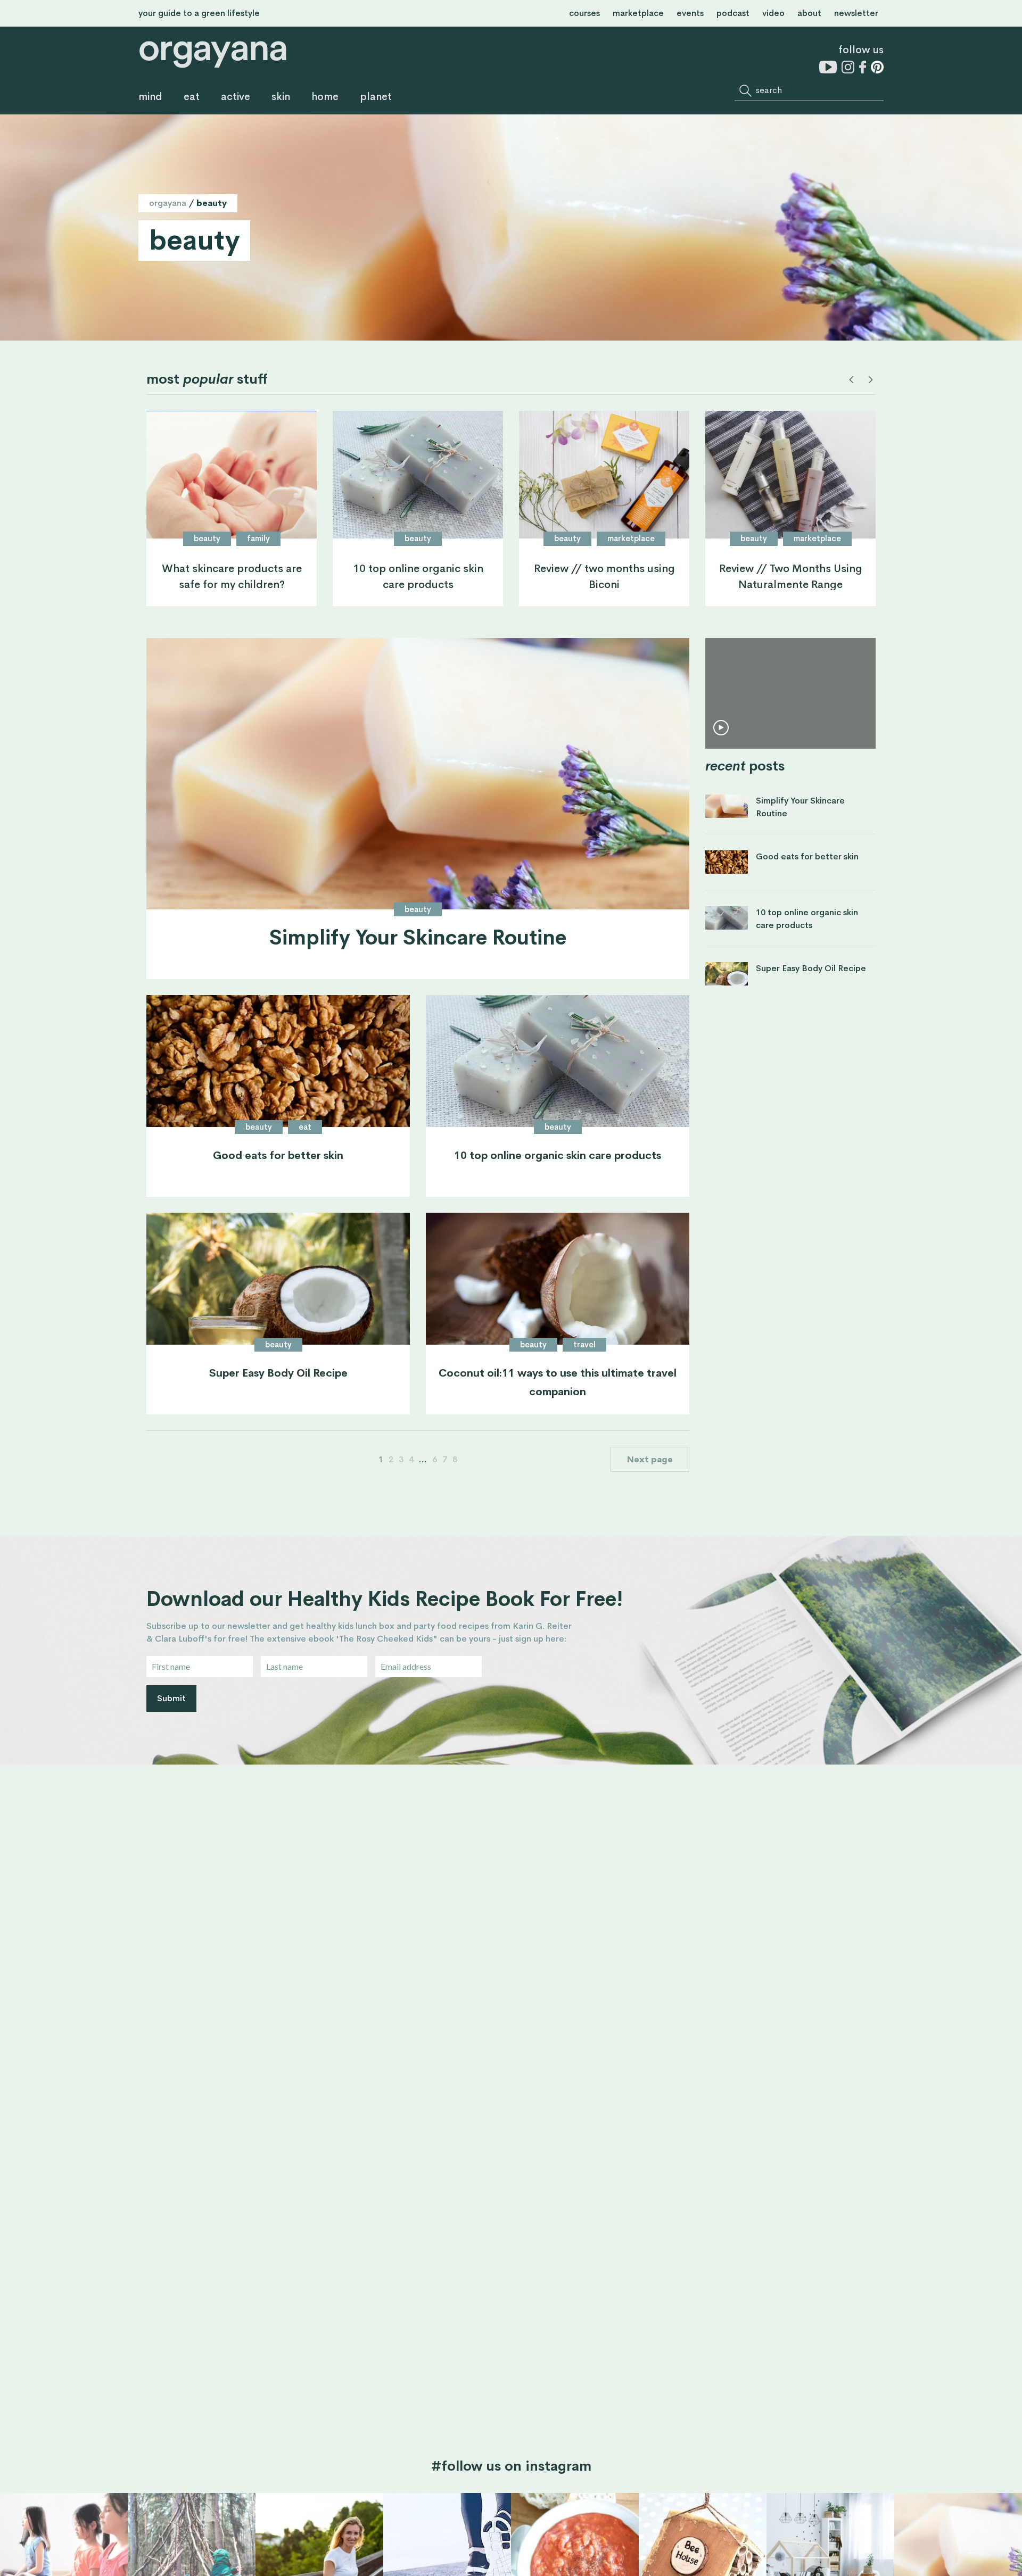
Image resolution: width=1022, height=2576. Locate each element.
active (236, 97)
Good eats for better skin (278, 1156)
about (809, 13)
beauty (207, 538)
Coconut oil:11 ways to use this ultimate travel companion (558, 1382)
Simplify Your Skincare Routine (418, 939)
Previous (852, 380)
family (258, 538)
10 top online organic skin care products (418, 576)
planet (376, 97)
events (690, 13)
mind (150, 97)
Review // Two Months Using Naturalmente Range (791, 576)
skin (281, 97)
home (325, 97)
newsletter (856, 13)
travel (584, 1344)
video (773, 13)
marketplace (638, 13)
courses (584, 13)
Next (870, 380)
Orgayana (168, 203)
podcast (733, 13)
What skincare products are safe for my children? (232, 576)
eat (192, 97)
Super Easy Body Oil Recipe (278, 1373)
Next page (650, 1459)
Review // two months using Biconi (604, 576)
